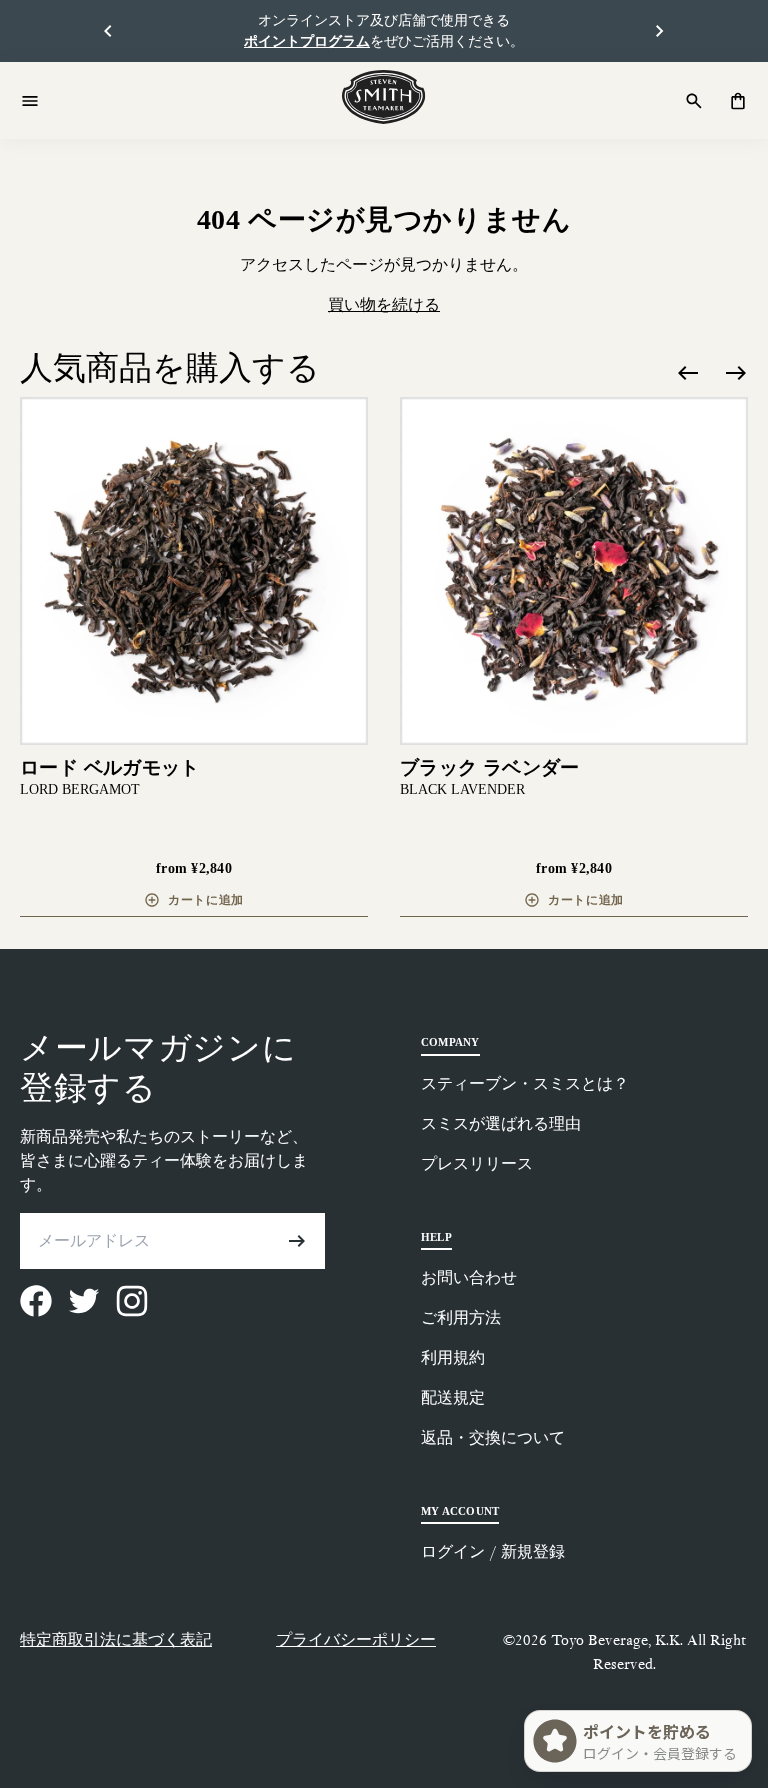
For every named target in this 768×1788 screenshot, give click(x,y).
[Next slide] (736, 373)
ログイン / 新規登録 (493, 1551)
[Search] (694, 101)
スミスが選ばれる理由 (501, 1123)
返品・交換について (493, 1437)
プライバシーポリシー (356, 1639)
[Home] (384, 97)
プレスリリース (477, 1163)
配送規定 (453, 1397)
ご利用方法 (461, 1317)
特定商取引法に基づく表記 (116, 1639)
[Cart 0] (738, 101)
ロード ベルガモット (110, 767)
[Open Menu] (30, 101)
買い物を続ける (384, 304)
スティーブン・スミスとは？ (525, 1083)
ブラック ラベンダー (490, 767)
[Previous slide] (688, 373)
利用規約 (453, 1357)
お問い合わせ (469, 1277)
